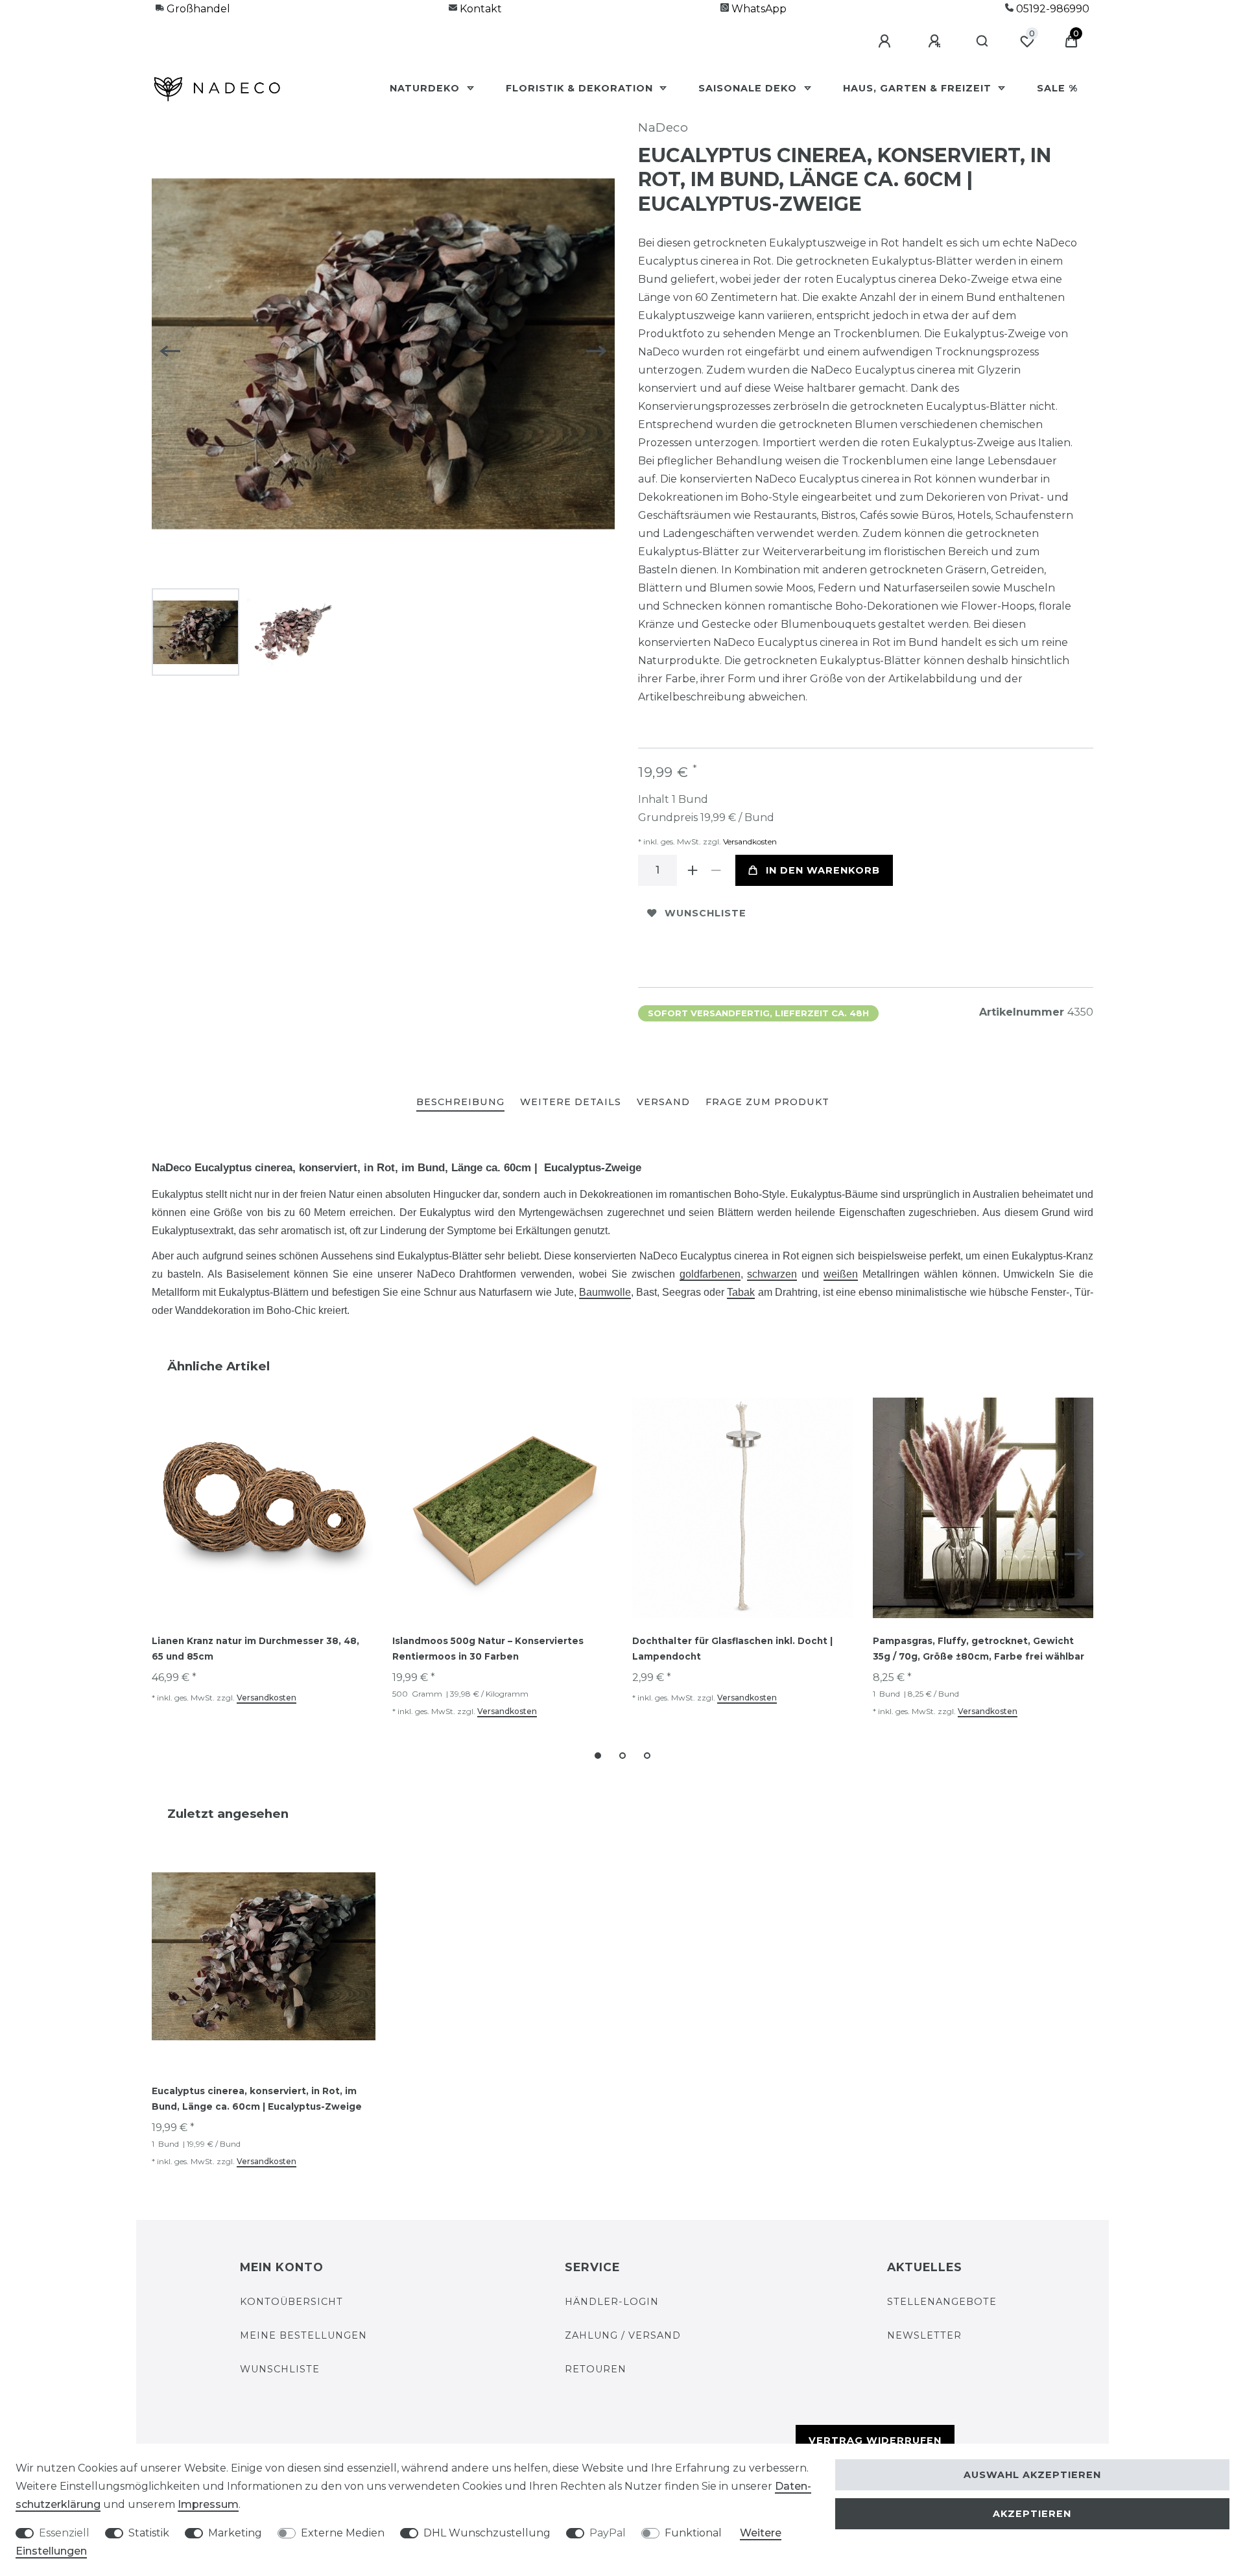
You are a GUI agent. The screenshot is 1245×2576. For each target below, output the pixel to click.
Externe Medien (343, 2533)
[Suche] (983, 42)
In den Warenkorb (823, 870)
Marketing (235, 2533)
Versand (663, 1102)
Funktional (693, 2533)
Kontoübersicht (291, 2302)
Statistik (149, 2533)
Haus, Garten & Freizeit (919, 88)
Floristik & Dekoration (581, 88)
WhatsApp (758, 9)
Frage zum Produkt (767, 1102)
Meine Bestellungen (303, 2335)
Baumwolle (605, 1292)
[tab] (460, 1103)
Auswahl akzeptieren (1032, 2475)
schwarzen (772, 1274)
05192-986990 (1051, 9)
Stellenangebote (942, 2302)
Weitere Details (571, 1102)
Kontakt (480, 9)
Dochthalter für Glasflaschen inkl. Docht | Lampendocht (732, 1649)
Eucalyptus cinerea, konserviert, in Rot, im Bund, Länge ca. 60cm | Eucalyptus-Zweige (257, 2099)
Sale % (1057, 88)
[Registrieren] (936, 42)
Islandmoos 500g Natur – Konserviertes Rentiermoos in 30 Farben (488, 1649)
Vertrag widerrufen (875, 2440)
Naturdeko (426, 88)
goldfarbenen (710, 1274)
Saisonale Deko (749, 88)
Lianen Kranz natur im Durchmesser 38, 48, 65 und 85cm (255, 1649)
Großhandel (197, 9)
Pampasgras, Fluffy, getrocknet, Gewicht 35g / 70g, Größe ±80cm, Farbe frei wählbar (978, 1649)
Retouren (596, 2369)
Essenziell (64, 2533)
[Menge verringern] (716, 870)
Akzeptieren (1032, 2514)
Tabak (741, 1292)
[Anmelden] (886, 42)
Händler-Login (612, 2302)
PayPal (608, 2533)
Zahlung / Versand (623, 2335)
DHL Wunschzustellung (487, 2533)
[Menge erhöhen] (693, 870)
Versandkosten (749, 841)
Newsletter (924, 2335)
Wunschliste (705, 913)
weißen (841, 1274)
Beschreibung (460, 1102)
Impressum (208, 2504)
